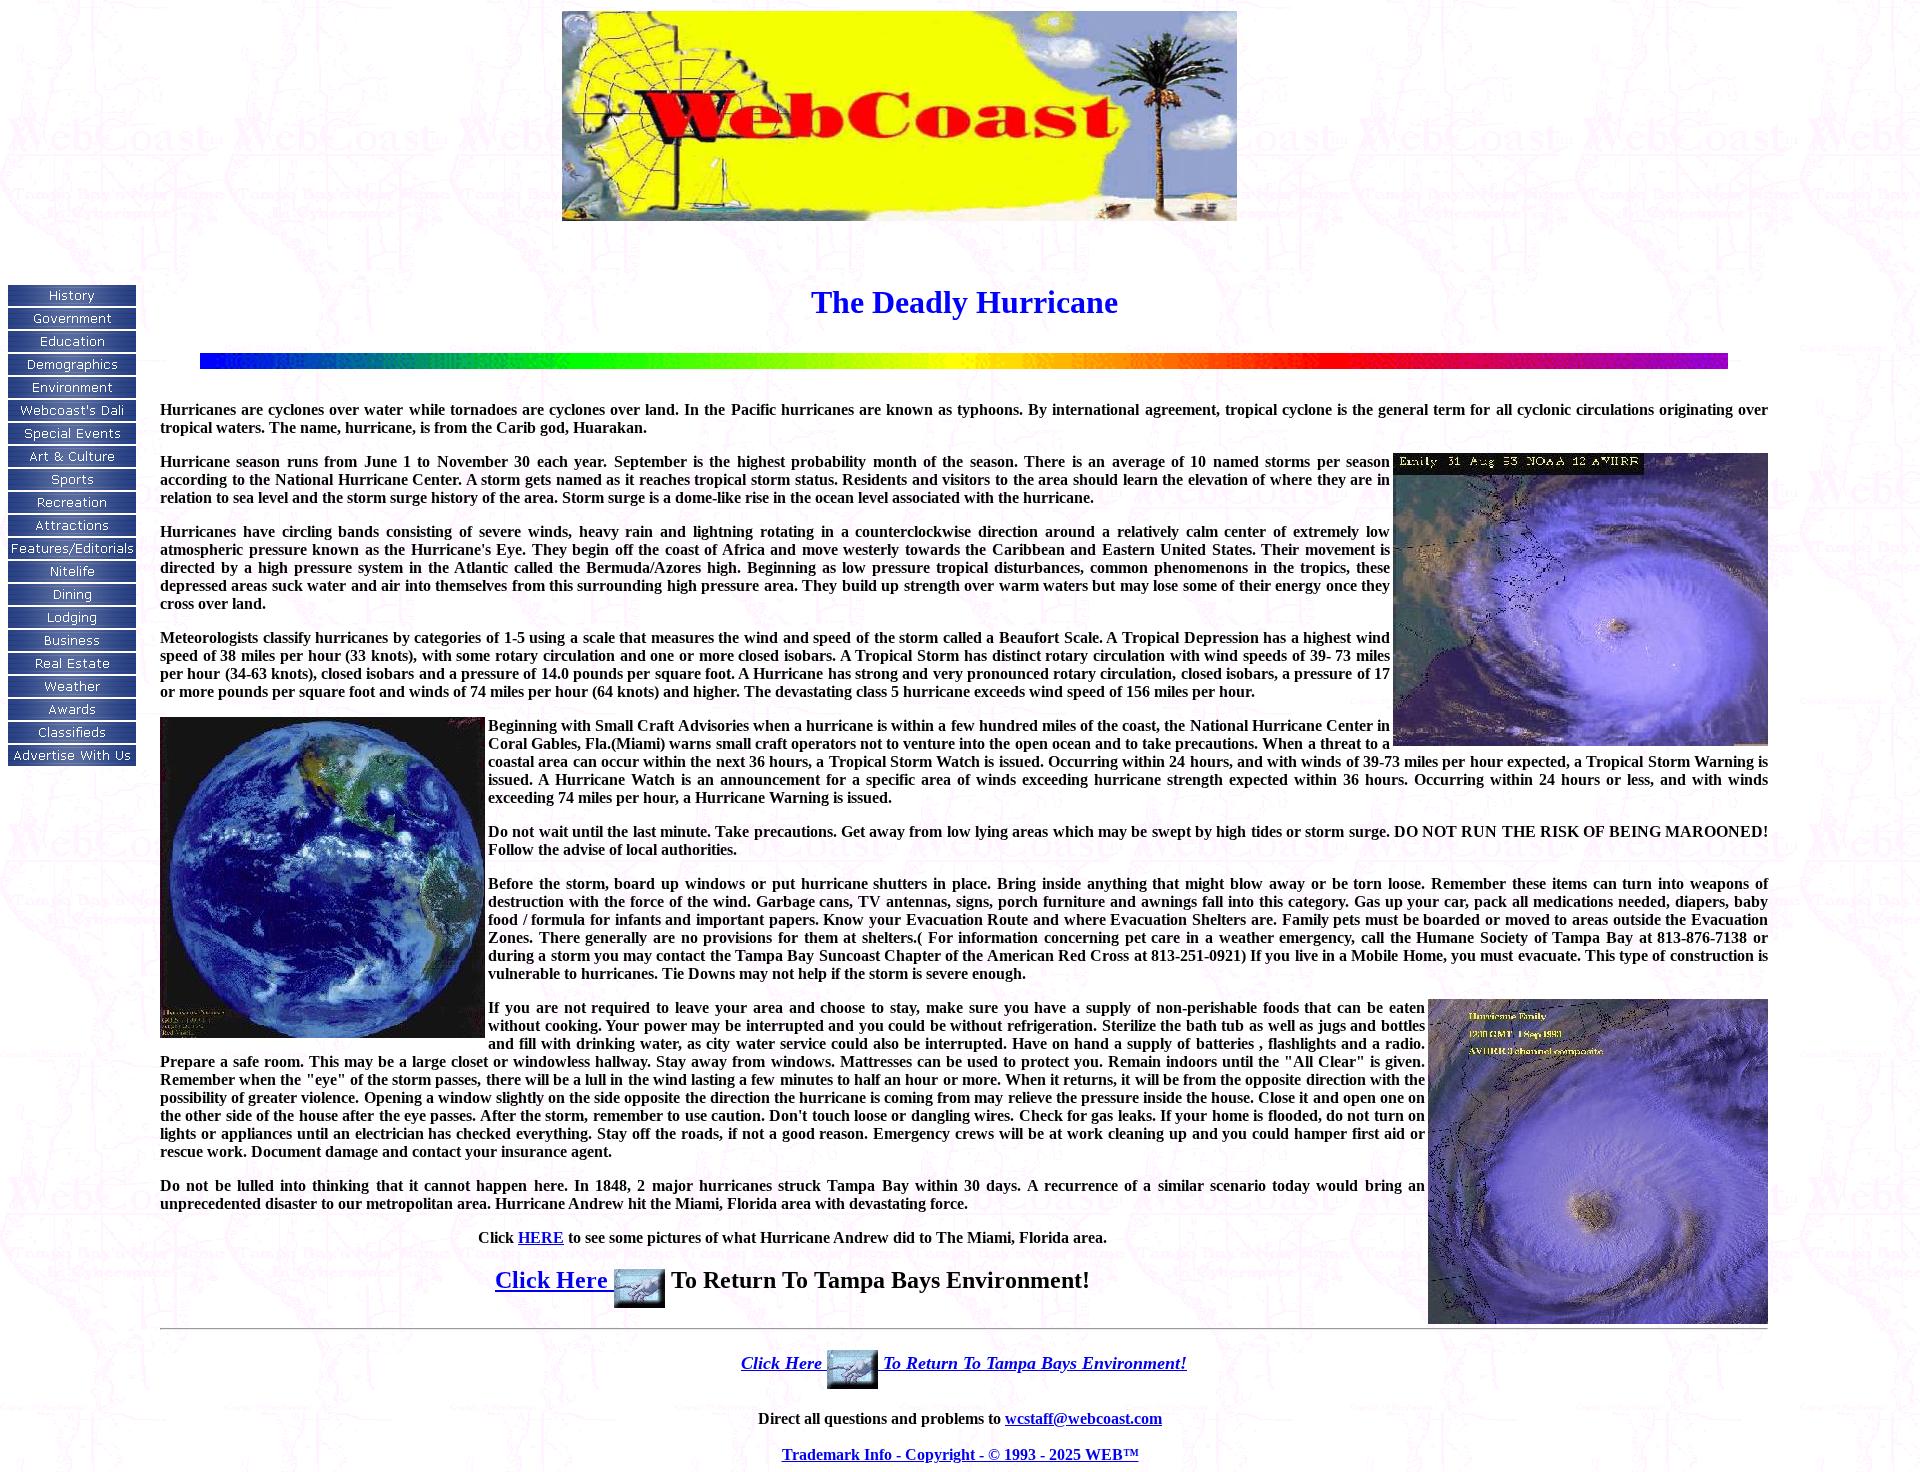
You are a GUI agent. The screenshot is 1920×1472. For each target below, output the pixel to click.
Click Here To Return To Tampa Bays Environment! (964, 1363)
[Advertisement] (71, 56)
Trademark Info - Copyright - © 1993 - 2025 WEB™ (960, 1454)
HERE (541, 1237)
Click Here (554, 1280)
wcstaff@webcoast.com (1083, 1418)
